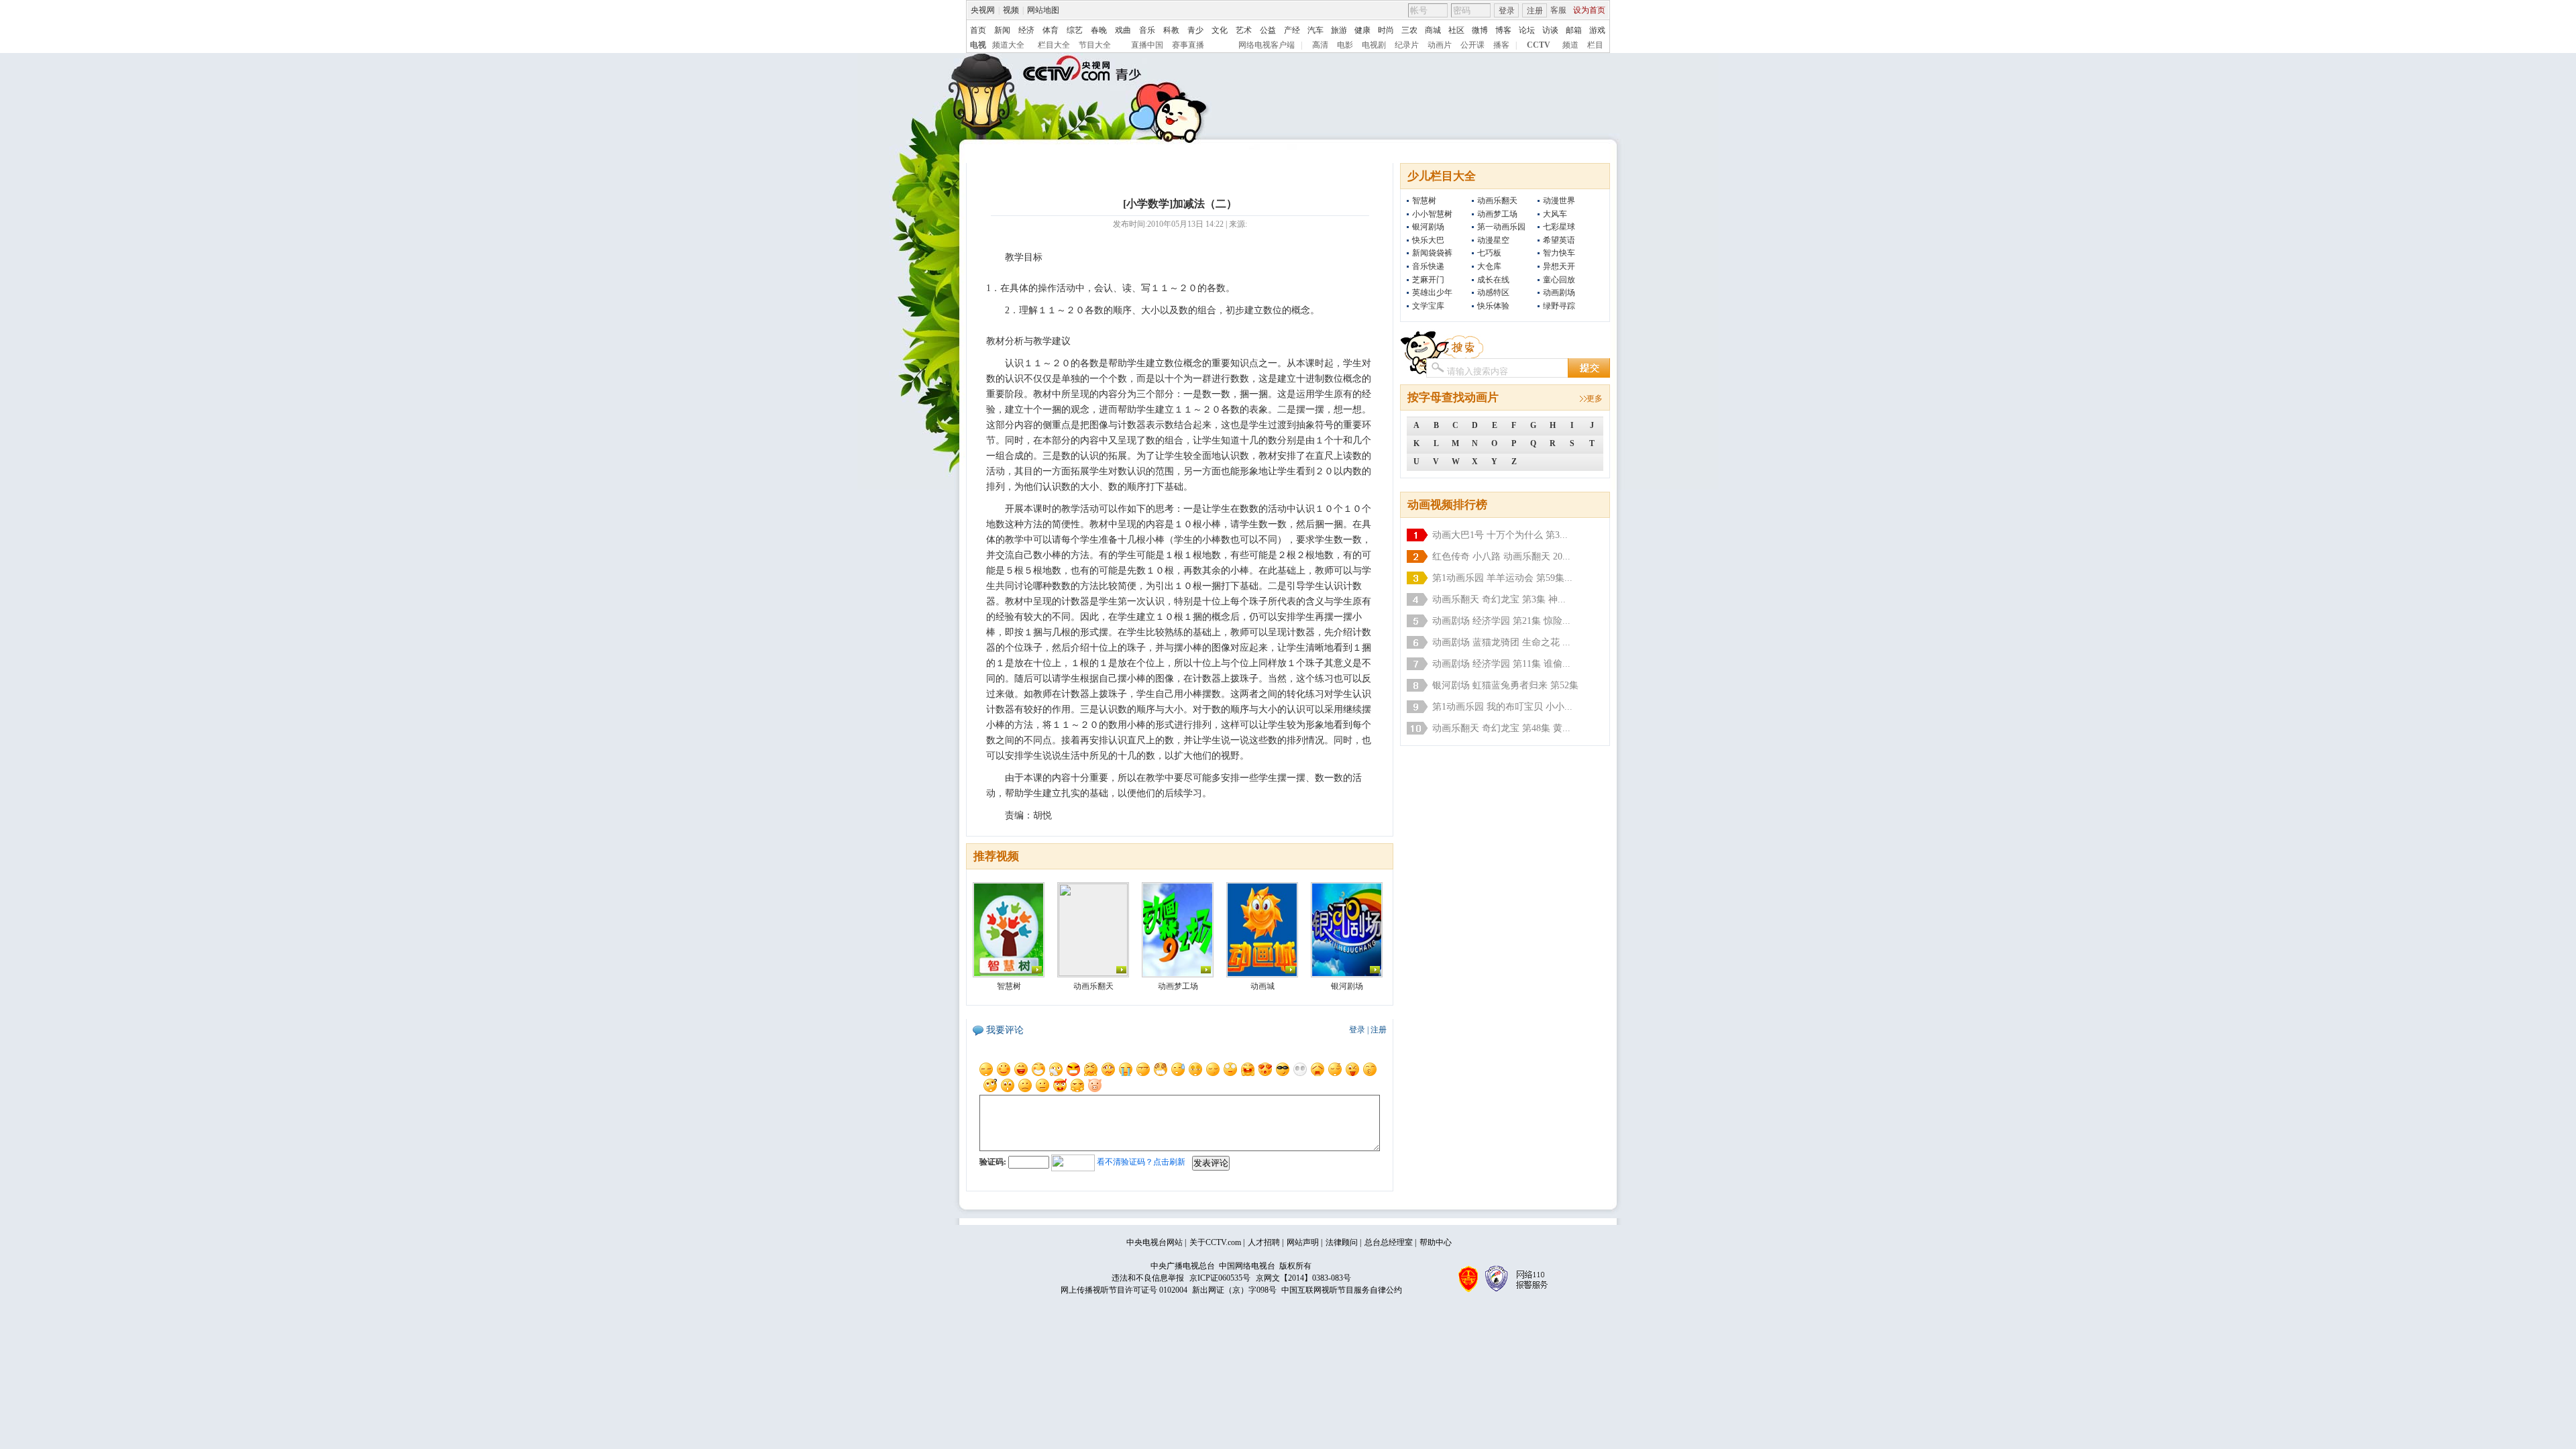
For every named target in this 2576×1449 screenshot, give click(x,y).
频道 (1570, 45)
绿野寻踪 (1559, 306)
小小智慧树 (1432, 214)
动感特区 (1493, 292)
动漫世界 (1559, 201)
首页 (978, 30)
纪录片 (1407, 45)
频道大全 (1008, 45)
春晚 (1099, 30)
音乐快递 (1428, 266)
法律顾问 (1342, 1242)
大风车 (1555, 214)
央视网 (983, 10)
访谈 (1550, 30)
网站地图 (1043, 10)
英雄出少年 (1432, 292)
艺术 (1244, 30)
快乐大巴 (1428, 240)
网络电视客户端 (1267, 45)
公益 (1268, 30)
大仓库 (1489, 266)
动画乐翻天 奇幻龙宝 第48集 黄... (1501, 728)
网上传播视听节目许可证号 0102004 (1124, 1290)
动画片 (1440, 45)
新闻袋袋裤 (1432, 253)
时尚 (1386, 30)
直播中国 (1147, 45)
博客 (1503, 30)
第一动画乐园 (1501, 227)
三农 (1409, 30)
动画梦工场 (1497, 214)
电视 (978, 45)
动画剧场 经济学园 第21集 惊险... (1501, 621)
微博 (1480, 30)
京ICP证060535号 (1220, 1278)
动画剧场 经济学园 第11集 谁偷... (1501, 664)
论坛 (1527, 30)
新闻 (1002, 30)
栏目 (1595, 45)
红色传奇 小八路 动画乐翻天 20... (1501, 556)
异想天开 (1559, 266)
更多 (1595, 398)
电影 (1345, 45)
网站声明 (1303, 1242)
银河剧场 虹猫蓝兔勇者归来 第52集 (1505, 685)
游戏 (1597, 30)
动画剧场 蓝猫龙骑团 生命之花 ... (1501, 642)
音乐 (1147, 30)
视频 (1011, 10)
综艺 (1075, 30)
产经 (1292, 30)
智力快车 (1559, 253)
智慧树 (1424, 201)
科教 (1171, 30)
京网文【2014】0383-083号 (1303, 1278)
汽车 (1316, 30)
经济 (1026, 30)
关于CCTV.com (1215, 1242)
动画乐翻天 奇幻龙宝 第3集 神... (1499, 599)
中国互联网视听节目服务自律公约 (1342, 1290)
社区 (1456, 30)
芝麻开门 (1428, 280)
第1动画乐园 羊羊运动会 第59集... (1502, 578)
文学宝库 (1428, 306)
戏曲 (1123, 30)
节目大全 (1095, 45)
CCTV (1539, 45)
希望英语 (1559, 240)
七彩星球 (1559, 227)
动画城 (1263, 986)
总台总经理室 (1389, 1242)
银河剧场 (1428, 227)
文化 (1220, 30)
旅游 (1339, 30)
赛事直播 (1188, 45)
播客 (1501, 45)
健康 (1362, 30)
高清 (1320, 45)
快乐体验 (1493, 306)
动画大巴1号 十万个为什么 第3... (1500, 535)
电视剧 (1374, 45)
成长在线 (1493, 280)
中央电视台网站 (1155, 1242)
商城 (1433, 30)
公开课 (1472, 45)
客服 (1558, 10)
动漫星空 (1493, 240)
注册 (1535, 11)
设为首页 (1589, 10)
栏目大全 (1054, 45)
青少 (1195, 30)
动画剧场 (1559, 292)
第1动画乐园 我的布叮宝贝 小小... (1502, 707)
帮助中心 (1436, 1242)
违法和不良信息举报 (1148, 1278)
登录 (1507, 11)
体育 (1051, 30)
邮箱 (1574, 30)
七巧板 (1489, 253)
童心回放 (1559, 280)
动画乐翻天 (1497, 201)
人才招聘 (1264, 1242)
